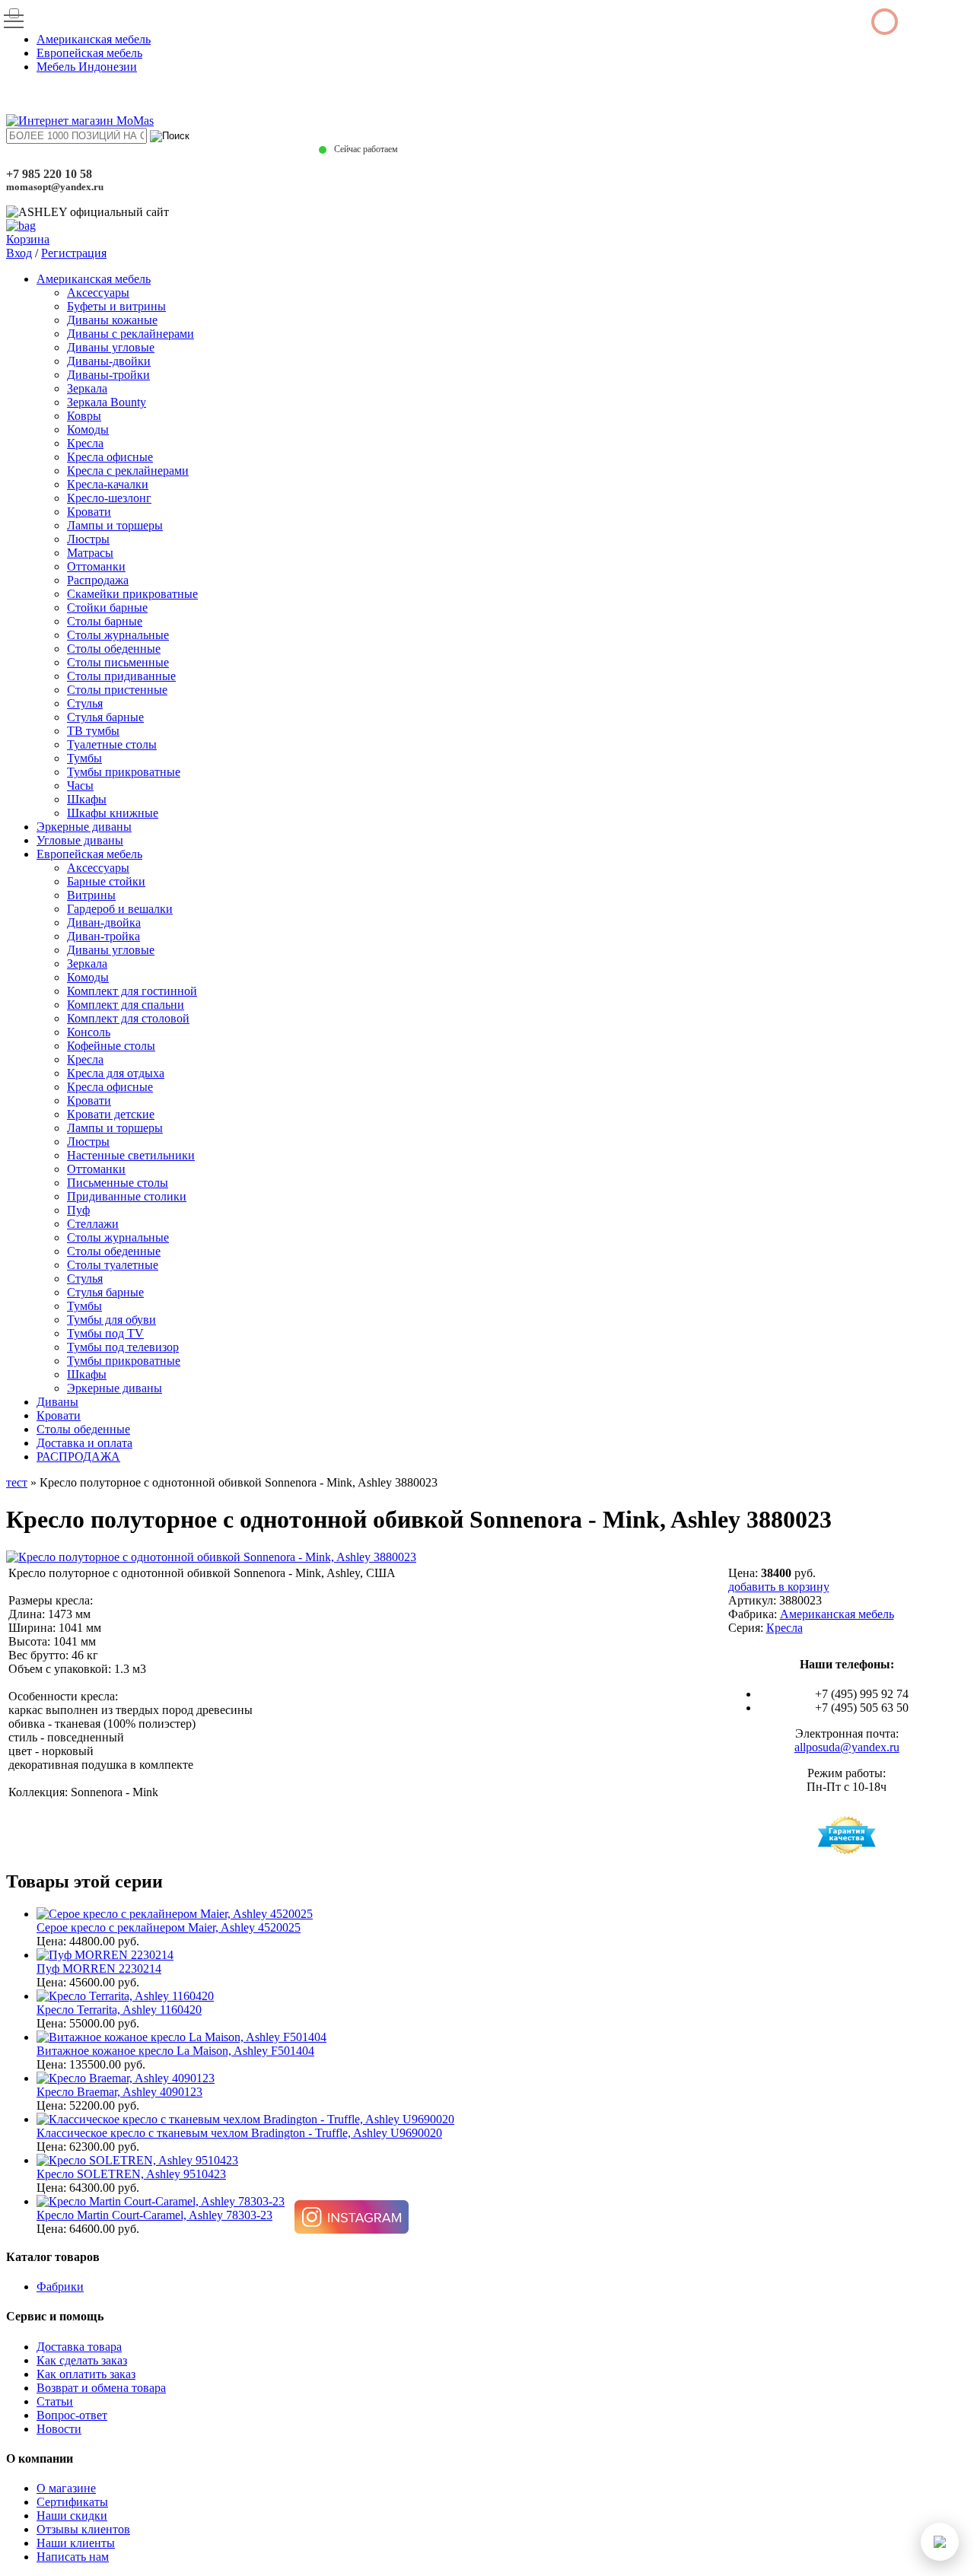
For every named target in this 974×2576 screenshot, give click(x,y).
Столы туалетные (113, 1265)
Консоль (89, 1032)
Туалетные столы (112, 744)
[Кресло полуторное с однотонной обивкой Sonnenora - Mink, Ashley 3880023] (211, 1557)
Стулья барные (105, 717)
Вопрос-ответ (72, 2415)
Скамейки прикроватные (132, 594)
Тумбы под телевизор (123, 1347)
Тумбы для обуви (111, 1320)
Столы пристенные (117, 690)
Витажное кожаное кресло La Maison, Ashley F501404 (175, 2051)
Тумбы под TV (105, 1333)
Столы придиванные (121, 676)
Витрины (91, 895)
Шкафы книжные (113, 813)
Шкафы (87, 799)
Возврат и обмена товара (101, 2388)
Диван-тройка (103, 936)
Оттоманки (96, 566)
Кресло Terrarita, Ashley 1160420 (119, 2010)
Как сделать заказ (82, 2360)
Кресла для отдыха (116, 1073)
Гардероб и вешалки (120, 909)
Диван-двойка (104, 922)
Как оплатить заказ (86, 2374)
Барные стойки (106, 881)
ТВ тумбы (93, 731)
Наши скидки (72, 2516)
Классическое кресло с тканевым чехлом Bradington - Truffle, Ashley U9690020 (239, 2133)
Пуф (78, 1210)
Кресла (85, 443)
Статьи (55, 2401)
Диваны (57, 1402)
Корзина (28, 239)
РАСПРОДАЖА (78, 1457)
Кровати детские (111, 1114)
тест (17, 1482)
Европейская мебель (89, 53)
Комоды (88, 429)
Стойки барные (107, 607)
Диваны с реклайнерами (131, 334)
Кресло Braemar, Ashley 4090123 (119, 2092)
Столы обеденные (114, 649)
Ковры (84, 416)
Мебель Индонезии (87, 67)
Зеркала (87, 388)
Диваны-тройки (108, 375)
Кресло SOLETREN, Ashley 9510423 (131, 2174)
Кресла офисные (110, 457)
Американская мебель (94, 39)
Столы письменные (118, 662)
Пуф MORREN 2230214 (99, 1969)
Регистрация (74, 253)
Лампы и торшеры (115, 525)
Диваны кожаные (112, 320)
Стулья (85, 703)
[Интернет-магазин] (80, 121)
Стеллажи (93, 1224)
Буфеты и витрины (116, 306)
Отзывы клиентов (83, 2529)
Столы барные (105, 621)
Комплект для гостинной (132, 991)
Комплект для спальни (126, 1005)
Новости (59, 2429)
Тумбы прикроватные (124, 772)
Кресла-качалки (108, 484)
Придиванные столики (127, 1196)
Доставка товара (79, 2347)
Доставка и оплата (84, 1443)
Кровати (89, 512)
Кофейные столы (111, 1046)
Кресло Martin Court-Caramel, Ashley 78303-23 (154, 2215)
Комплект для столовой (128, 1018)
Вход (19, 253)
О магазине (66, 2488)
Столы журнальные (118, 635)
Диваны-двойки (109, 361)
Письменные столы (118, 1183)
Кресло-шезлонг (109, 498)
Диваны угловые (111, 347)
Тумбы (84, 758)
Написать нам (73, 2557)
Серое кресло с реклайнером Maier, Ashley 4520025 (169, 1927)
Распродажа (98, 580)
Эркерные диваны (84, 827)
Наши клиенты (76, 2543)
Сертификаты (72, 2502)
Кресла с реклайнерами (128, 471)
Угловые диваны (80, 840)
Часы (80, 786)
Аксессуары (98, 293)
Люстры (88, 539)
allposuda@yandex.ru (847, 1747)
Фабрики (60, 2287)
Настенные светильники (131, 1155)
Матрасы (90, 553)
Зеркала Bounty (107, 402)
